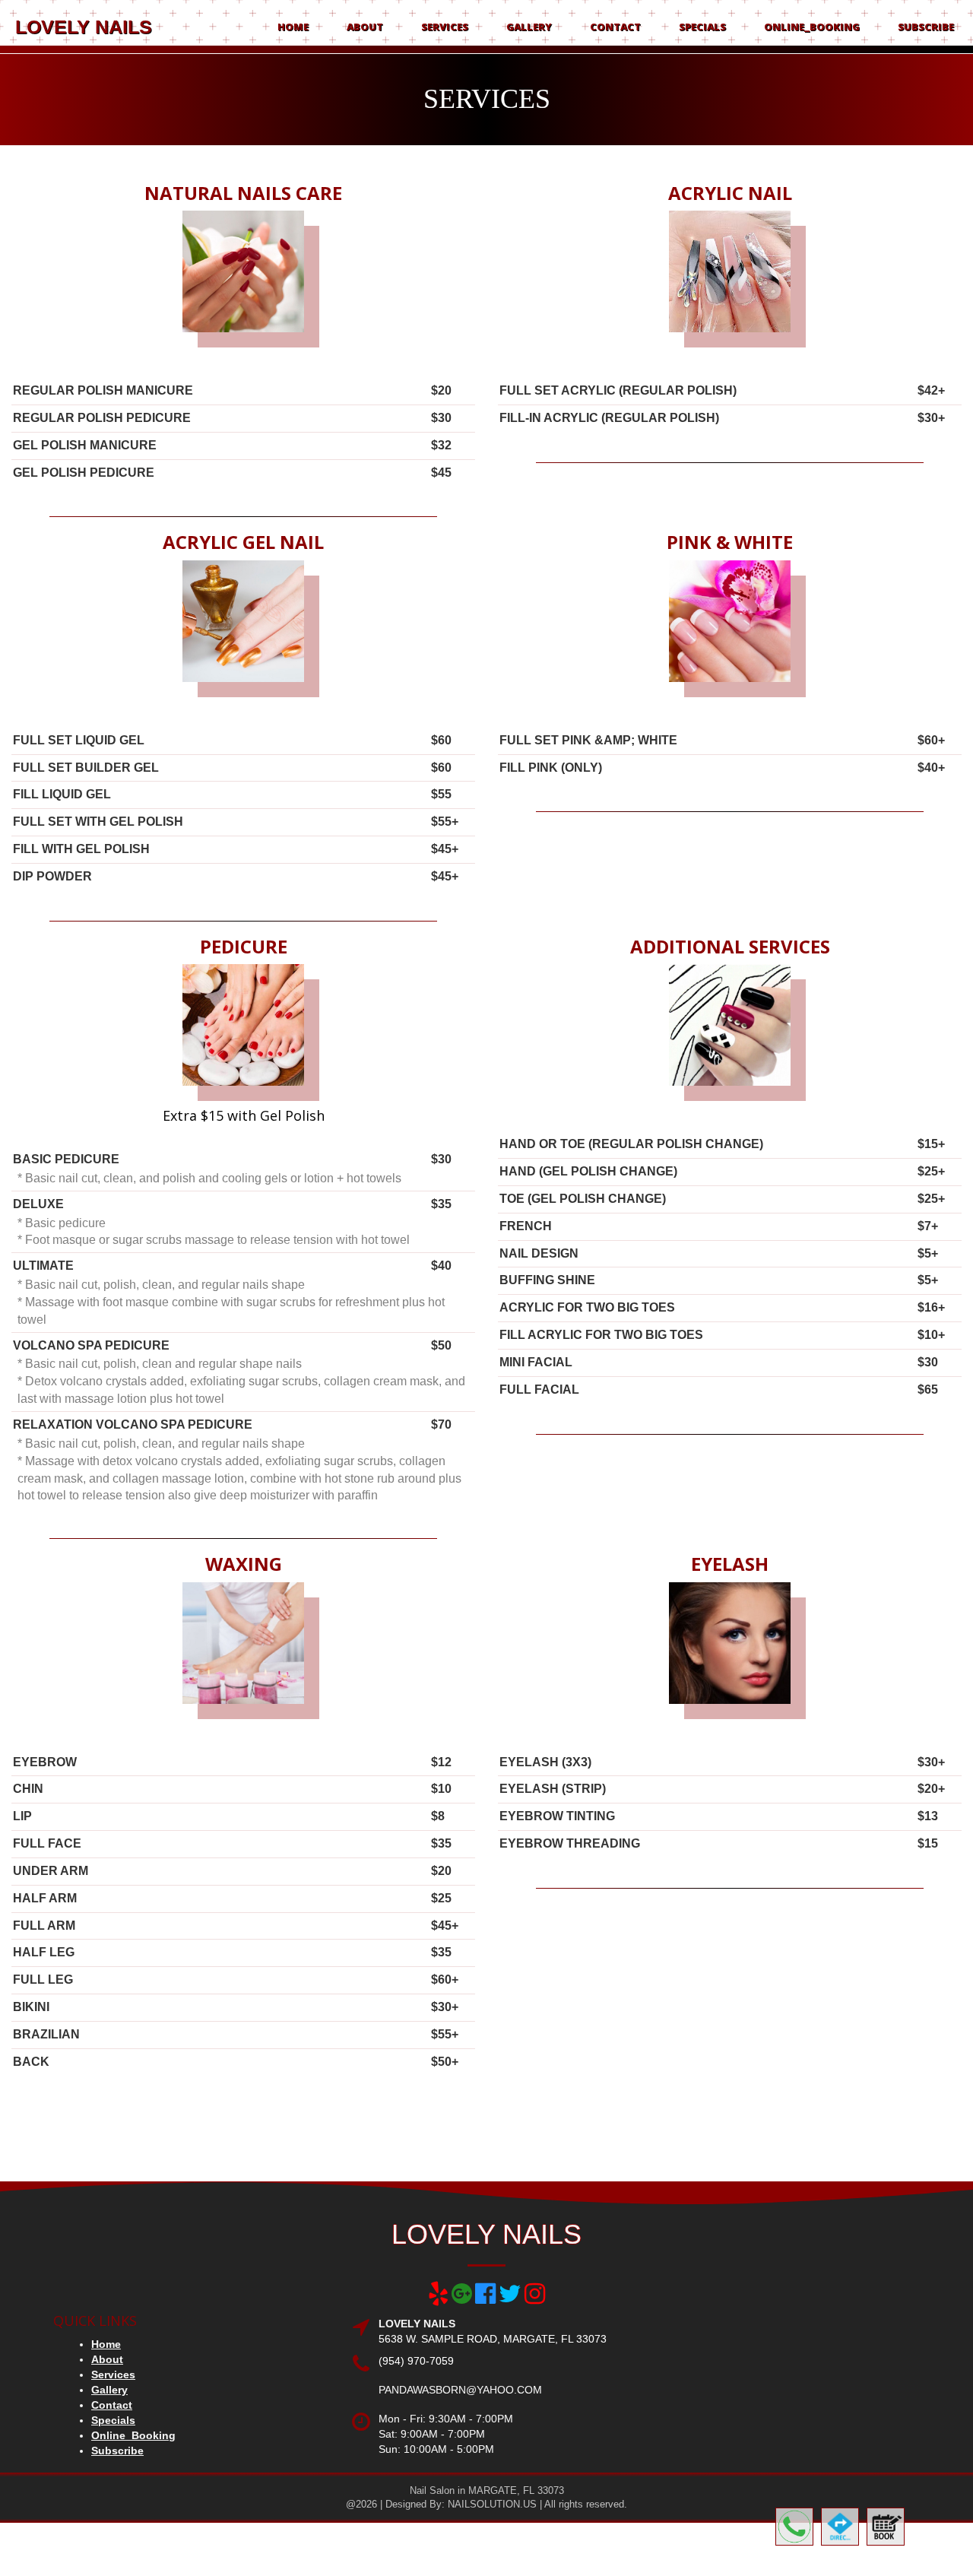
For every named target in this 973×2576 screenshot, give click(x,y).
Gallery (529, 27)
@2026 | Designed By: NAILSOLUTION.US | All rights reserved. (486, 2504)
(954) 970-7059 (416, 2361)
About (365, 27)
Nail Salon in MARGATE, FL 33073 (487, 2490)
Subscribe (926, 27)
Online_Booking (812, 27)
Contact (615, 27)
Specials (702, 27)
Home (293, 27)
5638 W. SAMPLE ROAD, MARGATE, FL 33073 (493, 2339)
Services (445, 27)
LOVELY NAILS (84, 27)
